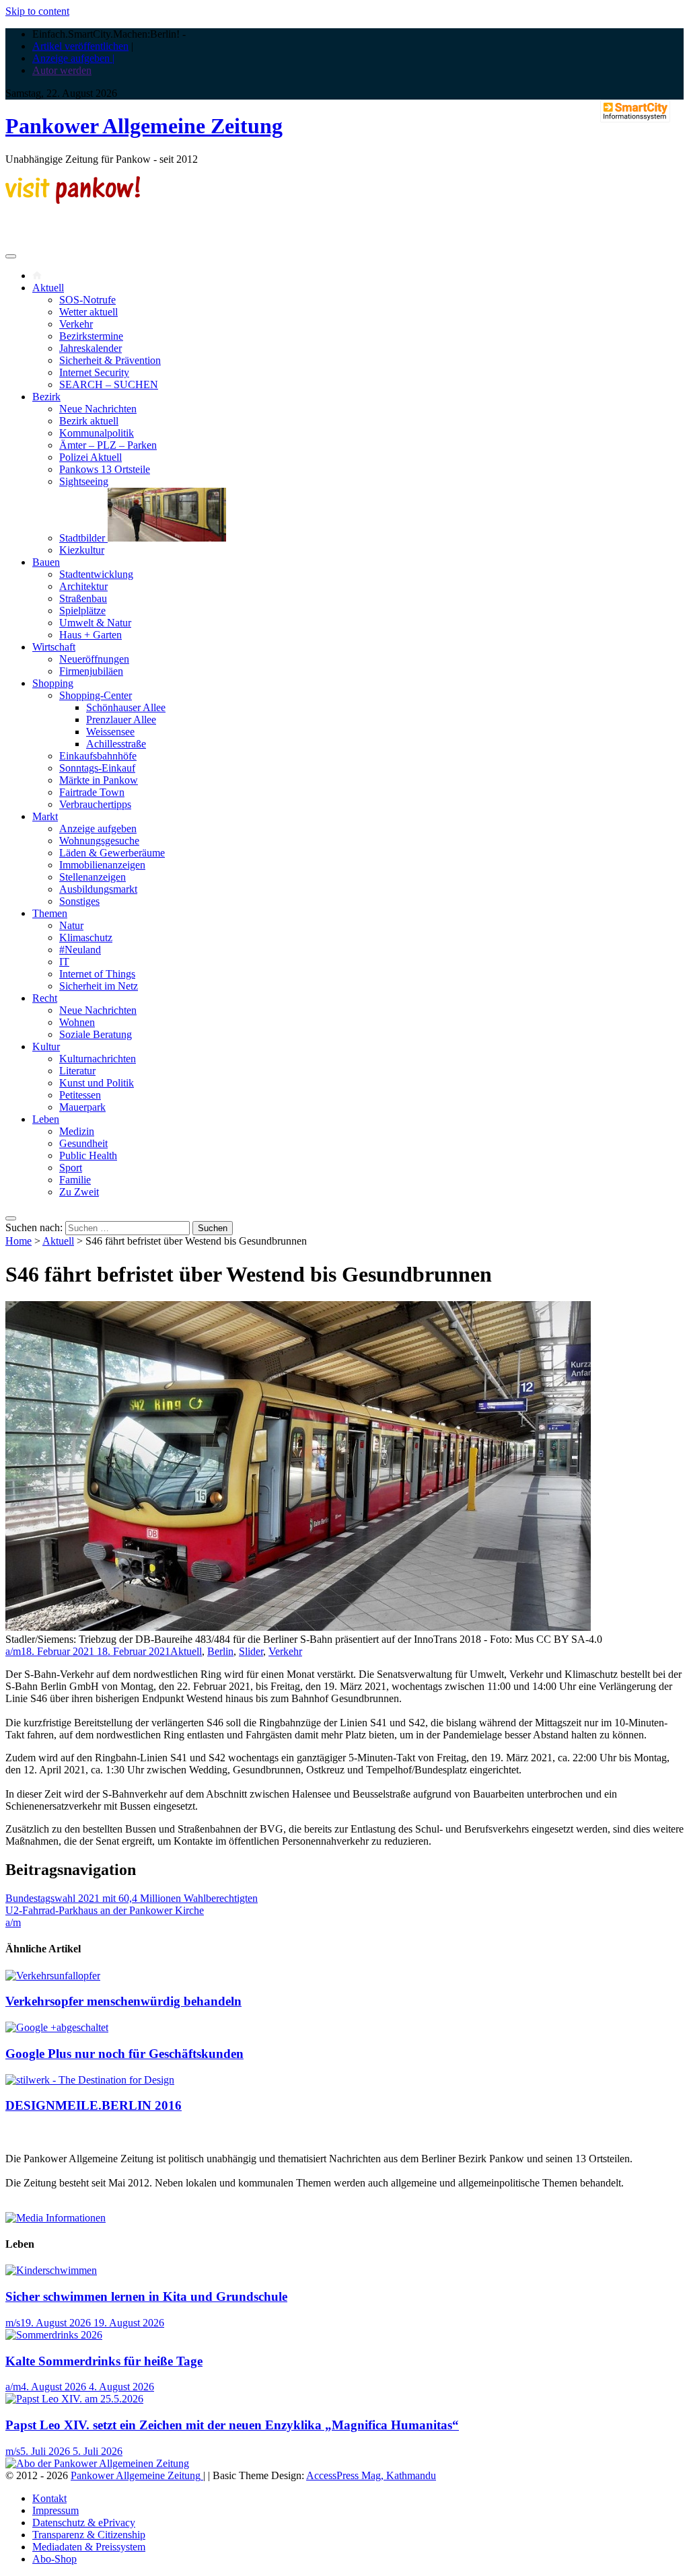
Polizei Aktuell (90, 457)
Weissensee (110, 732)
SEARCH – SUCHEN (109, 384)
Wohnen (77, 1022)
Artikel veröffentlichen (80, 46)
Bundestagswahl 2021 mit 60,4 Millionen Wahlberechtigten (132, 1898)
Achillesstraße (116, 744)
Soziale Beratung (96, 1034)
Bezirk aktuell (89, 421)
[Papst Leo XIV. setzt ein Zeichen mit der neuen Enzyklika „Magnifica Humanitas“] (74, 2399)
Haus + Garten (90, 635)
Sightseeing (84, 481)
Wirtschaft (54, 647)
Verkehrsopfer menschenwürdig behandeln (123, 2001)
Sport (71, 1168)
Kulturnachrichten (98, 1059)
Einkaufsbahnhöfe (98, 756)
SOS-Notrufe (87, 300)
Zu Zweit (79, 1192)
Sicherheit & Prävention (110, 360)
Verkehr (76, 324)
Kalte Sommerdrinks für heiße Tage (104, 2361)
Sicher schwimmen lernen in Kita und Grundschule (146, 2296)
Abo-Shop (55, 2559)
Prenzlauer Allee (121, 720)
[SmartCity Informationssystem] (635, 112)
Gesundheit (83, 1143)
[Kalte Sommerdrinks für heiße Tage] (54, 2335)
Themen (50, 913)
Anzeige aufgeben (98, 829)
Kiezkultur (82, 550)
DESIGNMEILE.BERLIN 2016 (94, 2105)
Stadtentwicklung (96, 574)
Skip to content (37, 11)
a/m (13, 1651)
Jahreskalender (90, 348)
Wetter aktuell (88, 312)
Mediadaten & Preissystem (89, 2547)
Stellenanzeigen (93, 877)
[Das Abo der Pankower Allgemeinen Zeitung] (97, 2463)
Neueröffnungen (94, 659)
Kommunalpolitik (97, 433)
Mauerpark (82, 1107)
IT (64, 962)
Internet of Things (97, 974)
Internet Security (94, 372)
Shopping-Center (96, 695)
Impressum (56, 2510)
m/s (13, 2323)
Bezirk (46, 397)
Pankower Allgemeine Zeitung (144, 126)
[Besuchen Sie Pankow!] (73, 200)
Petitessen (80, 1095)
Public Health (88, 1155)
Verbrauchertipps (95, 804)
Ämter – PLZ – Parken (108, 445)
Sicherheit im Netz (99, 986)
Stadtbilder (83, 538)
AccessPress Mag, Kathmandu (371, 2475)
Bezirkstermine (91, 336)
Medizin (77, 1131)
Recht (45, 998)
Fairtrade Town (92, 792)
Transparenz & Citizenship (89, 2535)
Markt (45, 816)
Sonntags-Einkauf (97, 768)
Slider (251, 1651)
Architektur (83, 586)
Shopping (53, 683)
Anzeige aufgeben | (73, 58)
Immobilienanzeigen (102, 865)
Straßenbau (83, 598)
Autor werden (62, 70)
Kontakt (49, 2498)
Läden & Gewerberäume (112, 853)
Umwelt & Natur (95, 623)
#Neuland (80, 950)
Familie (75, 1180)
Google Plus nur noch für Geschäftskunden (124, 2054)
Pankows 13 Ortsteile (105, 469)
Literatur (77, 1071)
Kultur (46, 1046)
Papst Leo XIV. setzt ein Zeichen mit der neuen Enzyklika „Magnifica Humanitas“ (232, 2425)
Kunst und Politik (97, 1083)
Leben (46, 1119)
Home (19, 1241)
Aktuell (48, 288)
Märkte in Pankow (99, 780)
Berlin (220, 1651)
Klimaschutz (86, 937)
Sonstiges (79, 901)
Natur (71, 925)
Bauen (46, 562)
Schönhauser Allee (126, 707)
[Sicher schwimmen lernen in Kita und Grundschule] (51, 2270)
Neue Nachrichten (98, 409)
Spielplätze (82, 611)
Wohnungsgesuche (99, 841)
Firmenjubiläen (91, 671)
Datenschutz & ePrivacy (84, 2523)
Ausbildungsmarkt (98, 889)
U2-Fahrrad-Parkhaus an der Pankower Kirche (105, 1910)
